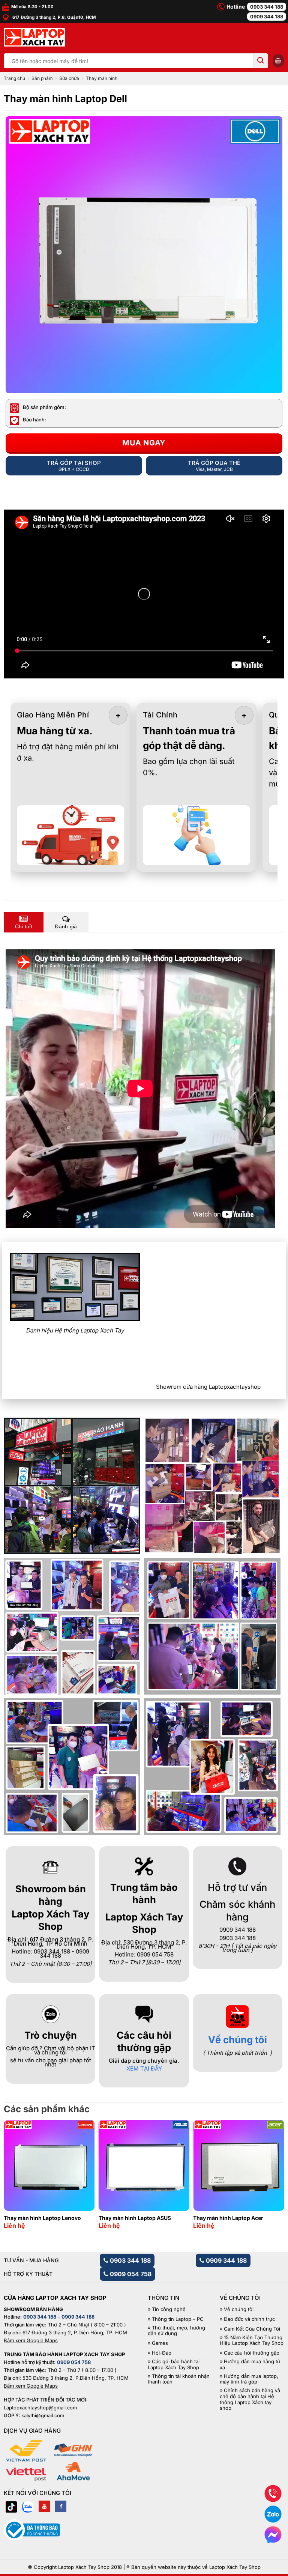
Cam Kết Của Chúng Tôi (252, 2329)
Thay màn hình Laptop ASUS (135, 2218)
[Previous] (17, 2166)
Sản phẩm (42, 78)
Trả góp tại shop (74, 466)
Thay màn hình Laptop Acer (228, 2218)
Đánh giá (66, 926)
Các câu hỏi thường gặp (252, 2353)
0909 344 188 (267, 17)
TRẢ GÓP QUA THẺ (214, 466)
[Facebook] (61, 2506)
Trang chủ (14, 78)
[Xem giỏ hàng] (278, 61)
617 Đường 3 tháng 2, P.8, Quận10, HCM (53, 17)
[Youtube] (44, 2506)
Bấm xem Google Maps (31, 2340)
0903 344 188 (267, 7)
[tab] (24, 922)
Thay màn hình (102, 78)
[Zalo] (28, 2506)
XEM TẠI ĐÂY (144, 2068)
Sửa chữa (69, 78)
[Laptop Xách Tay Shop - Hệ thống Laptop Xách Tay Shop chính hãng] (34, 38)
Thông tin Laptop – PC (178, 2319)
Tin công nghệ (169, 2309)
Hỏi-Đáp (162, 2353)
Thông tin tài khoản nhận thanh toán (179, 2379)
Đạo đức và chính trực (249, 2319)
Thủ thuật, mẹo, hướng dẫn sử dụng (176, 2331)
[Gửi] (261, 61)
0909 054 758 (130, 2274)
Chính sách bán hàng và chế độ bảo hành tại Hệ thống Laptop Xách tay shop (250, 2399)
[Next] (271, 2166)
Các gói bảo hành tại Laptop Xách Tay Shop (174, 2365)
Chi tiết (24, 926)
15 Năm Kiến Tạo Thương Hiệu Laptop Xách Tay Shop (252, 2341)
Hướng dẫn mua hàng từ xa (250, 2365)
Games (160, 2343)
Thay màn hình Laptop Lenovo (42, 2218)
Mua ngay (144, 443)
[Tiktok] (11, 2506)
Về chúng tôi (238, 2040)
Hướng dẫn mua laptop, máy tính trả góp (249, 2379)
